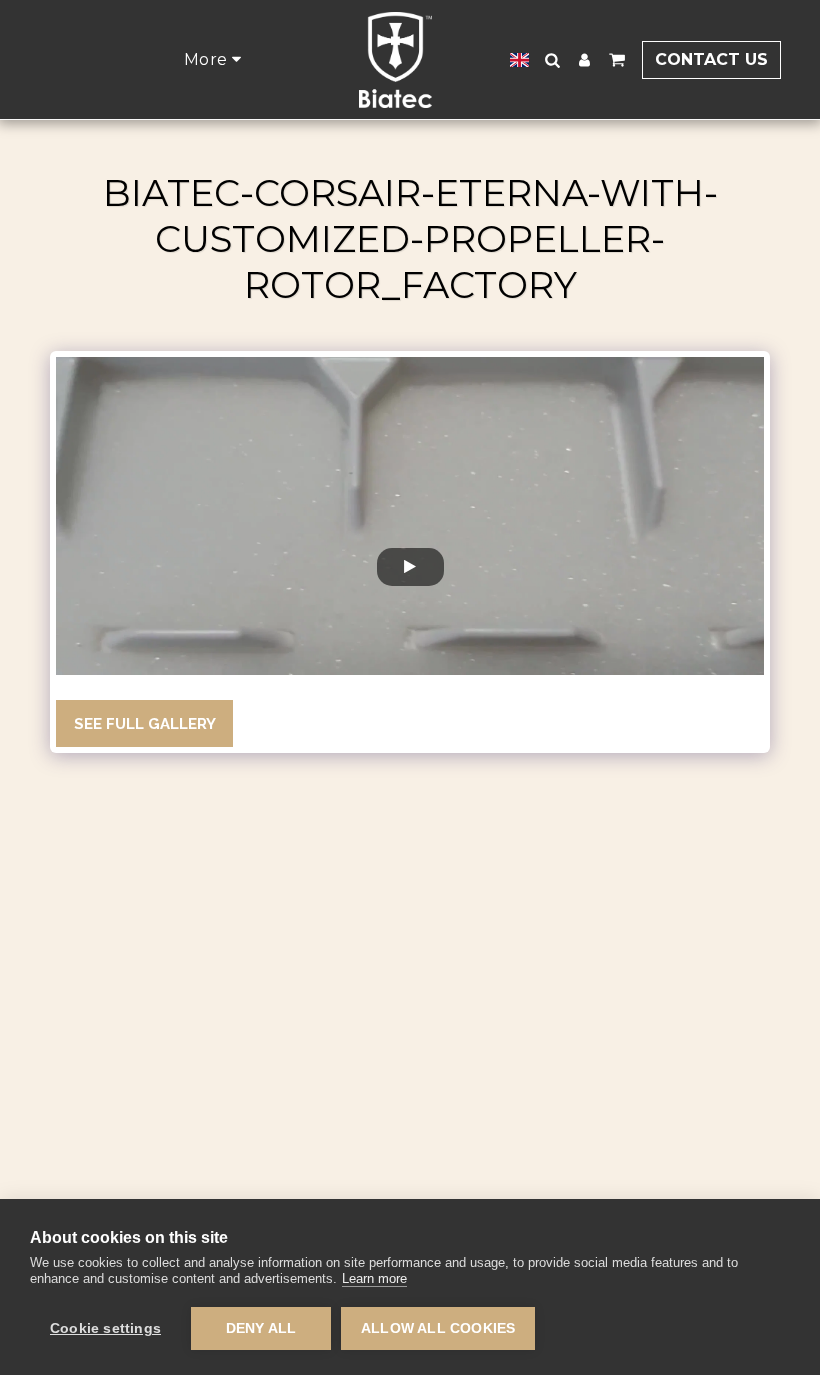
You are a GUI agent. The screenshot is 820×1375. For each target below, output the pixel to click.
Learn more (374, 1278)
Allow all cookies (438, 1328)
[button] (553, 60)
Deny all (261, 1328)
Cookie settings (105, 1328)
